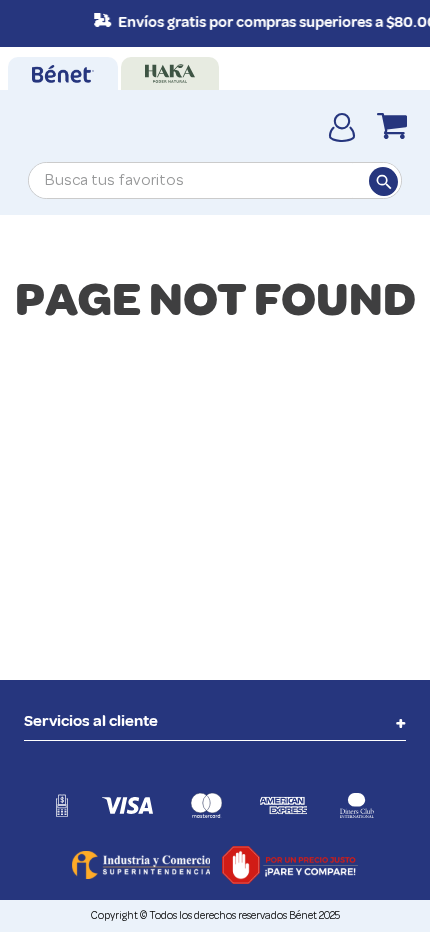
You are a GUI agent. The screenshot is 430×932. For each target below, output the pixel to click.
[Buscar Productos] (383, 181)
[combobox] (215, 180)
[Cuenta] (342, 126)
